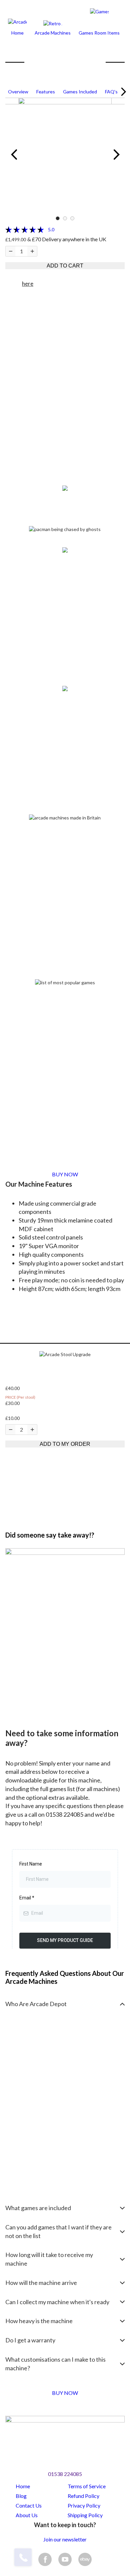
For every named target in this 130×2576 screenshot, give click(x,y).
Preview (14, 155)
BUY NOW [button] (65, 1174)
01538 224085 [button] (65, 2474)
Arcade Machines (53, 33)
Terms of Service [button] (87, 2486)
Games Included (80, 92)
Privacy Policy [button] (84, 2505)
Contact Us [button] (29, 2505)
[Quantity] (10, 251)
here (28, 284)
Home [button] (23, 2486)
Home (17, 33)
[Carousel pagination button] (58, 218)
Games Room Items (99, 33)
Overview (18, 92)
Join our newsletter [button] (65, 2539)
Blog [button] (21, 2496)
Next (122, 92)
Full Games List (25, 1116)
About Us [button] (27, 2515)
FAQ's (111, 92)
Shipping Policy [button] (85, 2515)
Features (46, 92)
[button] (65, 1354)
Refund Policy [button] (83, 2496)
